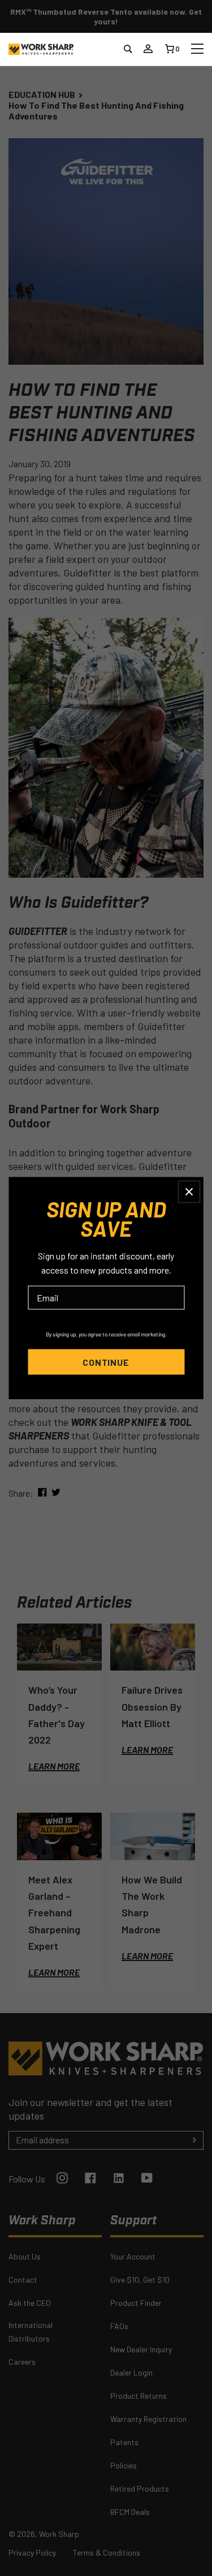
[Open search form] (128, 46)
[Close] (189, 1191)
